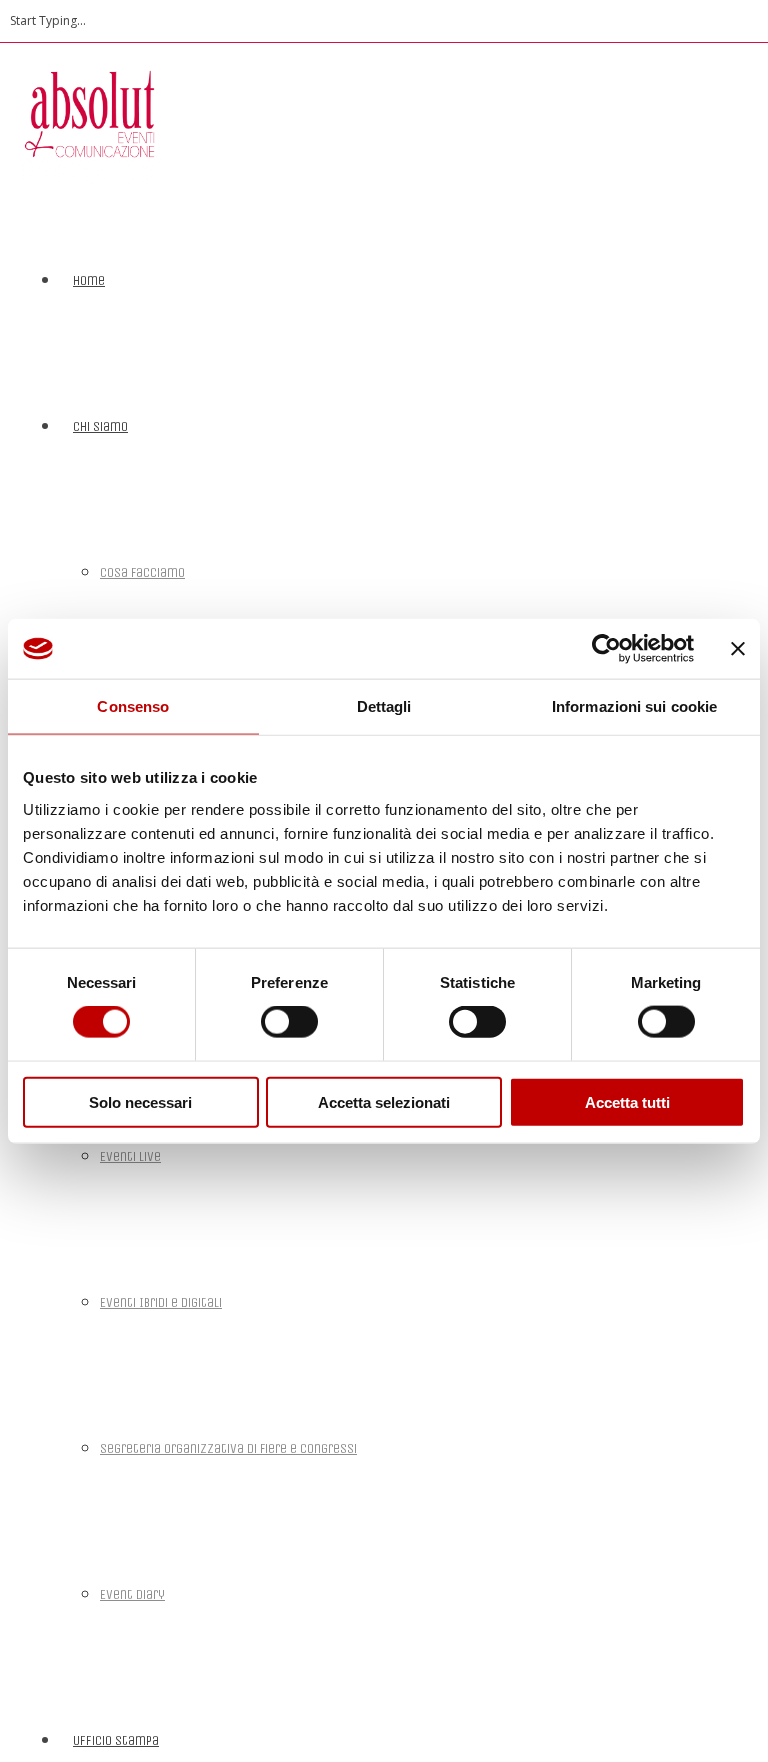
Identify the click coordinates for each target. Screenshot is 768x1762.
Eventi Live (130, 1156)
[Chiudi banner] (738, 649)
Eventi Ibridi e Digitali (161, 1302)
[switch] (289, 1022)
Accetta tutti (627, 1101)
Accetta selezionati (384, 1101)
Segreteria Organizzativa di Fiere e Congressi (228, 1448)
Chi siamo (100, 426)
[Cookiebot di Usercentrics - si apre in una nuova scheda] (606, 649)
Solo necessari (140, 1101)
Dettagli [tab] (384, 706)
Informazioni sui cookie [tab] (634, 706)
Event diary (132, 1594)
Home (89, 280)
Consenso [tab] (133, 706)
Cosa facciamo (142, 572)
